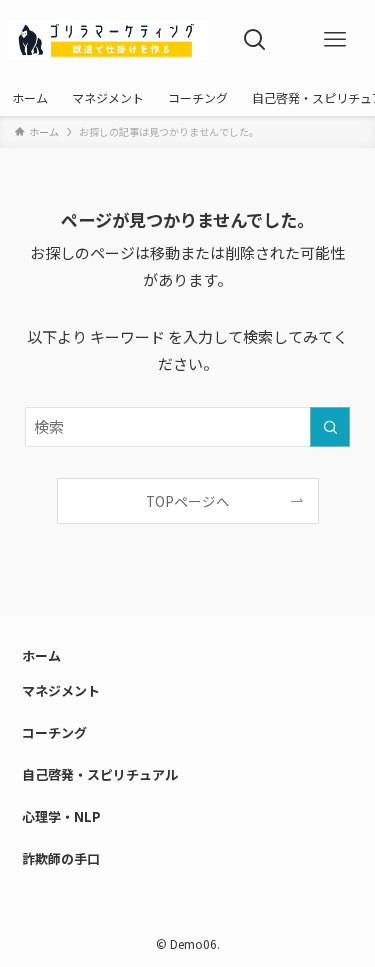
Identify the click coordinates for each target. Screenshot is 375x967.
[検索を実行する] (330, 427)
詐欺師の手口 (61, 858)
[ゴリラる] (108, 40)
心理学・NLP (61, 816)
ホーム (41, 655)
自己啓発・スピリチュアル (100, 774)
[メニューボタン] (335, 40)
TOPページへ (188, 501)
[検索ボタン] (255, 40)
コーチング (54, 732)
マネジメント (61, 690)
